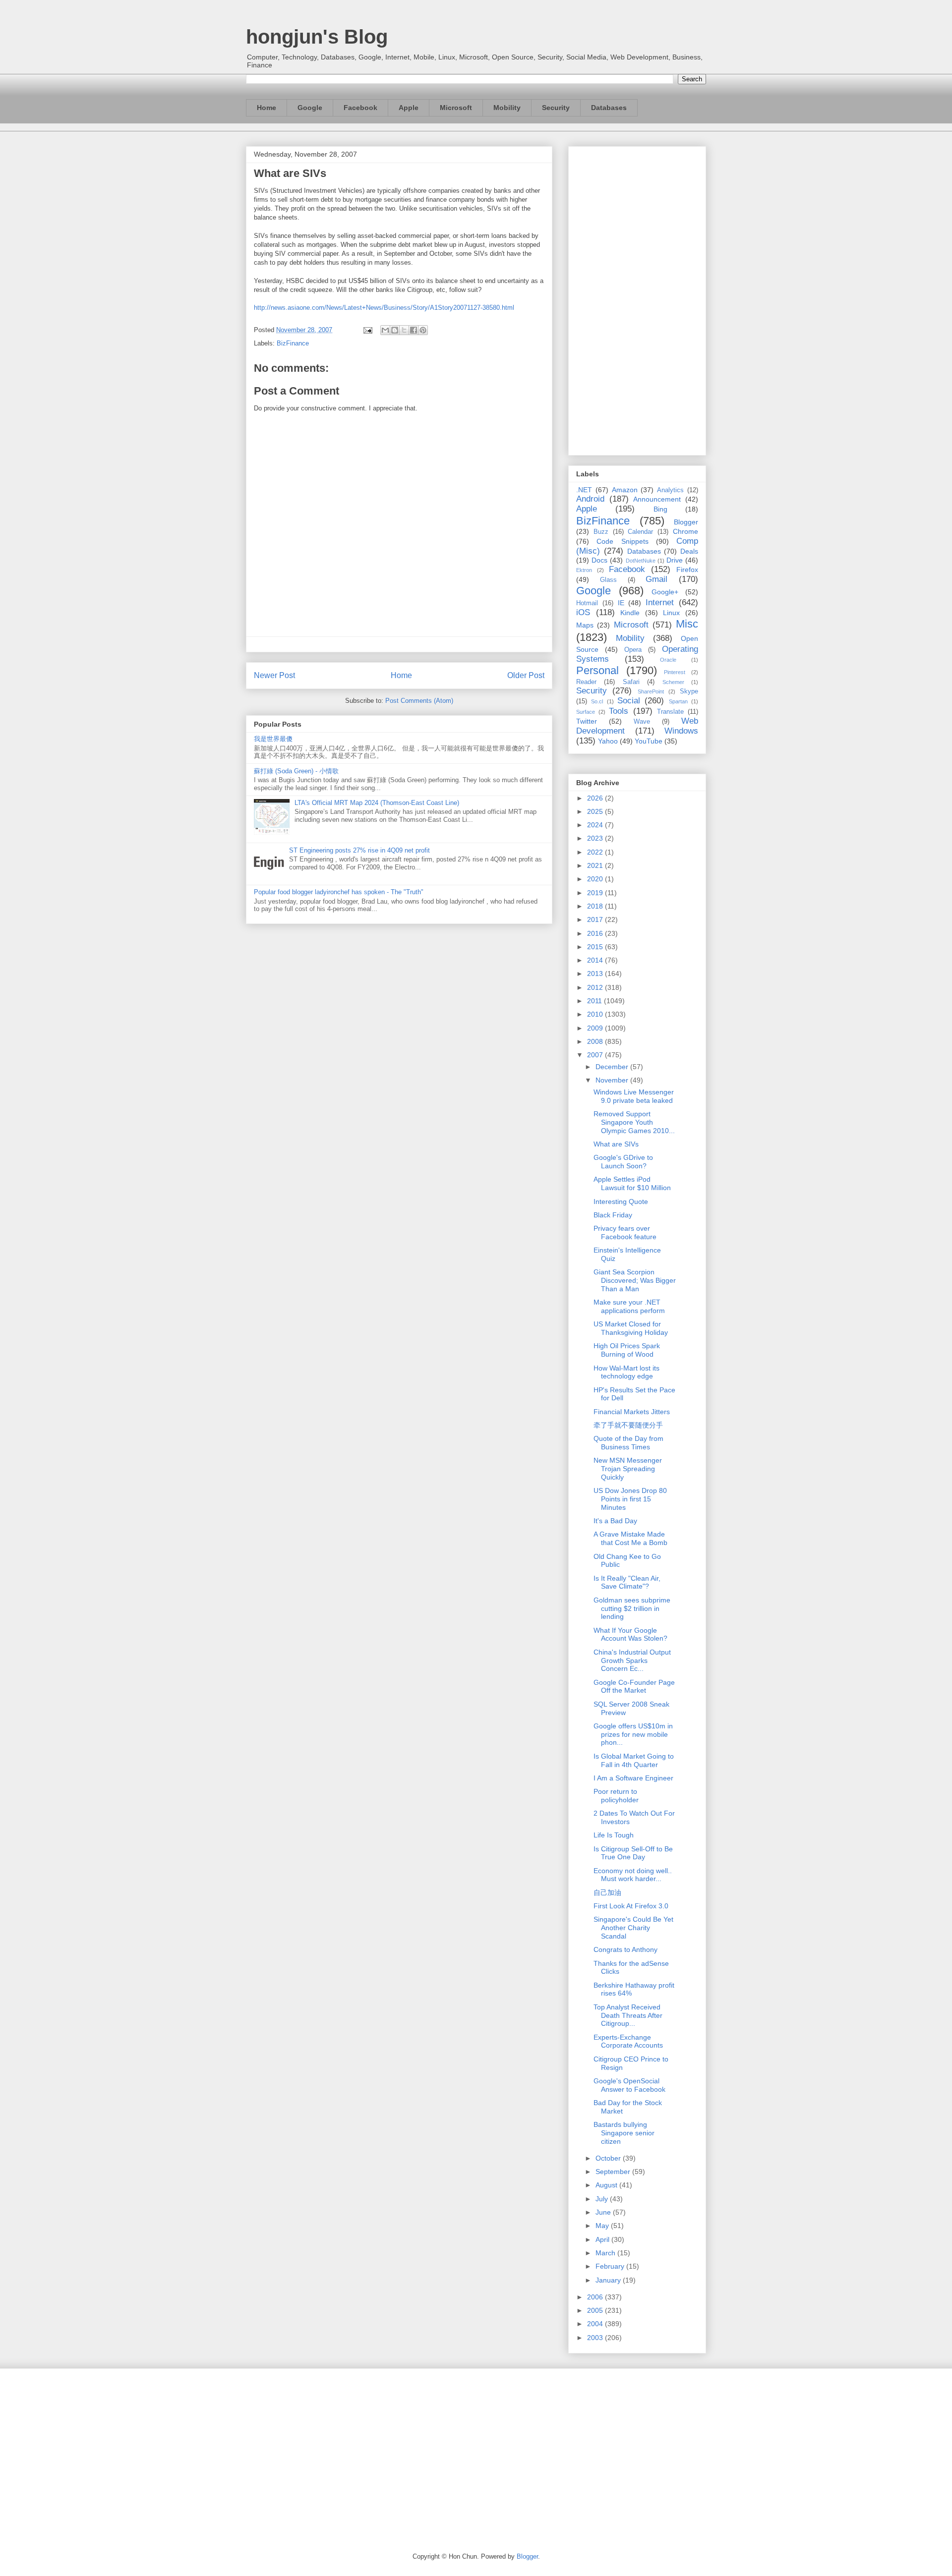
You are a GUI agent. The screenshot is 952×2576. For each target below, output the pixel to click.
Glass (608, 580)
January (609, 2280)
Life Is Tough (614, 1835)
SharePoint (651, 691)
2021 (596, 865)
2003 (596, 2338)
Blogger (686, 522)
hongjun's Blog (317, 37)
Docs (599, 560)
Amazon (625, 490)
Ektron (584, 570)
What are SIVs (616, 1144)
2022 (596, 852)
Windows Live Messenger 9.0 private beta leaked (634, 1096)
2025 (596, 811)
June (604, 2212)
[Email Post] (367, 330)
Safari (631, 682)
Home (267, 108)
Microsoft (456, 108)
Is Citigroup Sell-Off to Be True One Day (633, 1853)
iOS (583, 612)
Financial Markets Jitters (632, 1412)
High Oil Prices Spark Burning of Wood (627, 1350)
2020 (596, 879)
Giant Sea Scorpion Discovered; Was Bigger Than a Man (635, 1280)
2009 (596, 1028)
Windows (681, 731)
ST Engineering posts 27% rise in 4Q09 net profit (359, 850)
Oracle (668, 660)
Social (629, 701)
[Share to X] (404, 330)
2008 (596, 1041)
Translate (670, 712)
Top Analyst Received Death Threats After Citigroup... (628, 2015)
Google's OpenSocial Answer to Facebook (629, 2085)
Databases (609, 108)
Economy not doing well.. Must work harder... (633, 1875)
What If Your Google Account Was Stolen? (630, 1634)
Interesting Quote (621, 1202)
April (603, 2239)
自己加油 (607, 1892)
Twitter (587, 721)
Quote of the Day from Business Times (628, 1443)
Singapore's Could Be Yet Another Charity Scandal (633, 1928)
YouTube (649, 741)
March (606, 2253)
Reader (586, 682)
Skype (689, 691)
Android (590, 499)
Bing (660, 509)
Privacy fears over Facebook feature (625, 1232)
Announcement (657, 499)
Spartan (678, 701)
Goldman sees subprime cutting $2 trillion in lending (632, 1608)
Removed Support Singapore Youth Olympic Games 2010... (634, 1122)
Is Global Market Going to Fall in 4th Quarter (634, 1760)
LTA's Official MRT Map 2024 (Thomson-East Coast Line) (377, 803)
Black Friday (613, 1215)
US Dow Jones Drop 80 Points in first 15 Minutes (630, 1499)
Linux (671, 613)
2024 (596, 825)
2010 (596, 1014)
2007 (596, 1055)
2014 (596, 960)
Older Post (526, 675)
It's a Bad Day (615, 1521)
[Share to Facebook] (414, 330)
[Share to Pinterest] (423, 330)
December (613, 1067)
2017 (596, 919)
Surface (586, 712)
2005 (596, 2310)
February (611, 2266)
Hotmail (587, 603)
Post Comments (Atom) (419, 701)
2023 (596, 838)
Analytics (670, 490)
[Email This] (385, 330)
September (614, 2172)
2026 (596, 798)
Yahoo (608, 741)
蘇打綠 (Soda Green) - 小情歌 (296, 771)
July (603, 2199)
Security (556, 108)
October (609, 2158)
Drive (675, 560)
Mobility (507, 108)
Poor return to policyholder (616, 1796)
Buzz (601, 532)
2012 (596, 987)
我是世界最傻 (273, 739)
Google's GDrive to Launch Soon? (623, 1162)
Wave (642, 722)
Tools (619, 711)
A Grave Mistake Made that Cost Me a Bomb (630, 1538)
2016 (596, 933)
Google (310, 108)
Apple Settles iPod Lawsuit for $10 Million (632, 1183)
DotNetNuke (641, 561)
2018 (596, 906)
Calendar (640, 532)
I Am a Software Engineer (633, 1778)
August (607, 2185)
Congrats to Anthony (625, 1949)
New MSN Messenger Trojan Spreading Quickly (628, 1469)
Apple (409, 108)
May (603, 2226)
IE (621, 603)
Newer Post (274, 675)
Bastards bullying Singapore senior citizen (624, 2133)
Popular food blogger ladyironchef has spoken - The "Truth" (339, 892)
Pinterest (675, 672)
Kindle (630, 613)
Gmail (656, 579)
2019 (596, 893)
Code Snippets (622, 541)
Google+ (665, 592)
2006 (596, 2297)
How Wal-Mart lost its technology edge (626, 1372)
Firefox (687, 570)
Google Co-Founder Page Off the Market (634, 1687)
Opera (633, 650)
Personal (597, 670)
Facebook (360, 108)
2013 (596, 973)
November (613, 1080)
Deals (689, 551)
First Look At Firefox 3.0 (631, 1906)
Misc (687, 624)
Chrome (685, 531)
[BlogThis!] (395, 330)
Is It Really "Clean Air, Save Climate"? (627, 1582)
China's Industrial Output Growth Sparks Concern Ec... (632, 1660)
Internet (660, 602)
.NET (584, 490)
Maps (585, 625)
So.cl (597, 701)
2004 (596, 2324)
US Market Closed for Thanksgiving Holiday (631, 1328)
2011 (595, 1001)
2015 (596, 947)
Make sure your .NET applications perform (629, 1306)
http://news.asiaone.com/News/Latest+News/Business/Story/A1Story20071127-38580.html (384, 308)
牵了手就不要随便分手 (628, 1425)
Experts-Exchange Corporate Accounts (628, 2041)
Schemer (673, 682)
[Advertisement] (637, 299)
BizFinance (293, 343)
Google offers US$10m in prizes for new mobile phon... (633, 1734)
